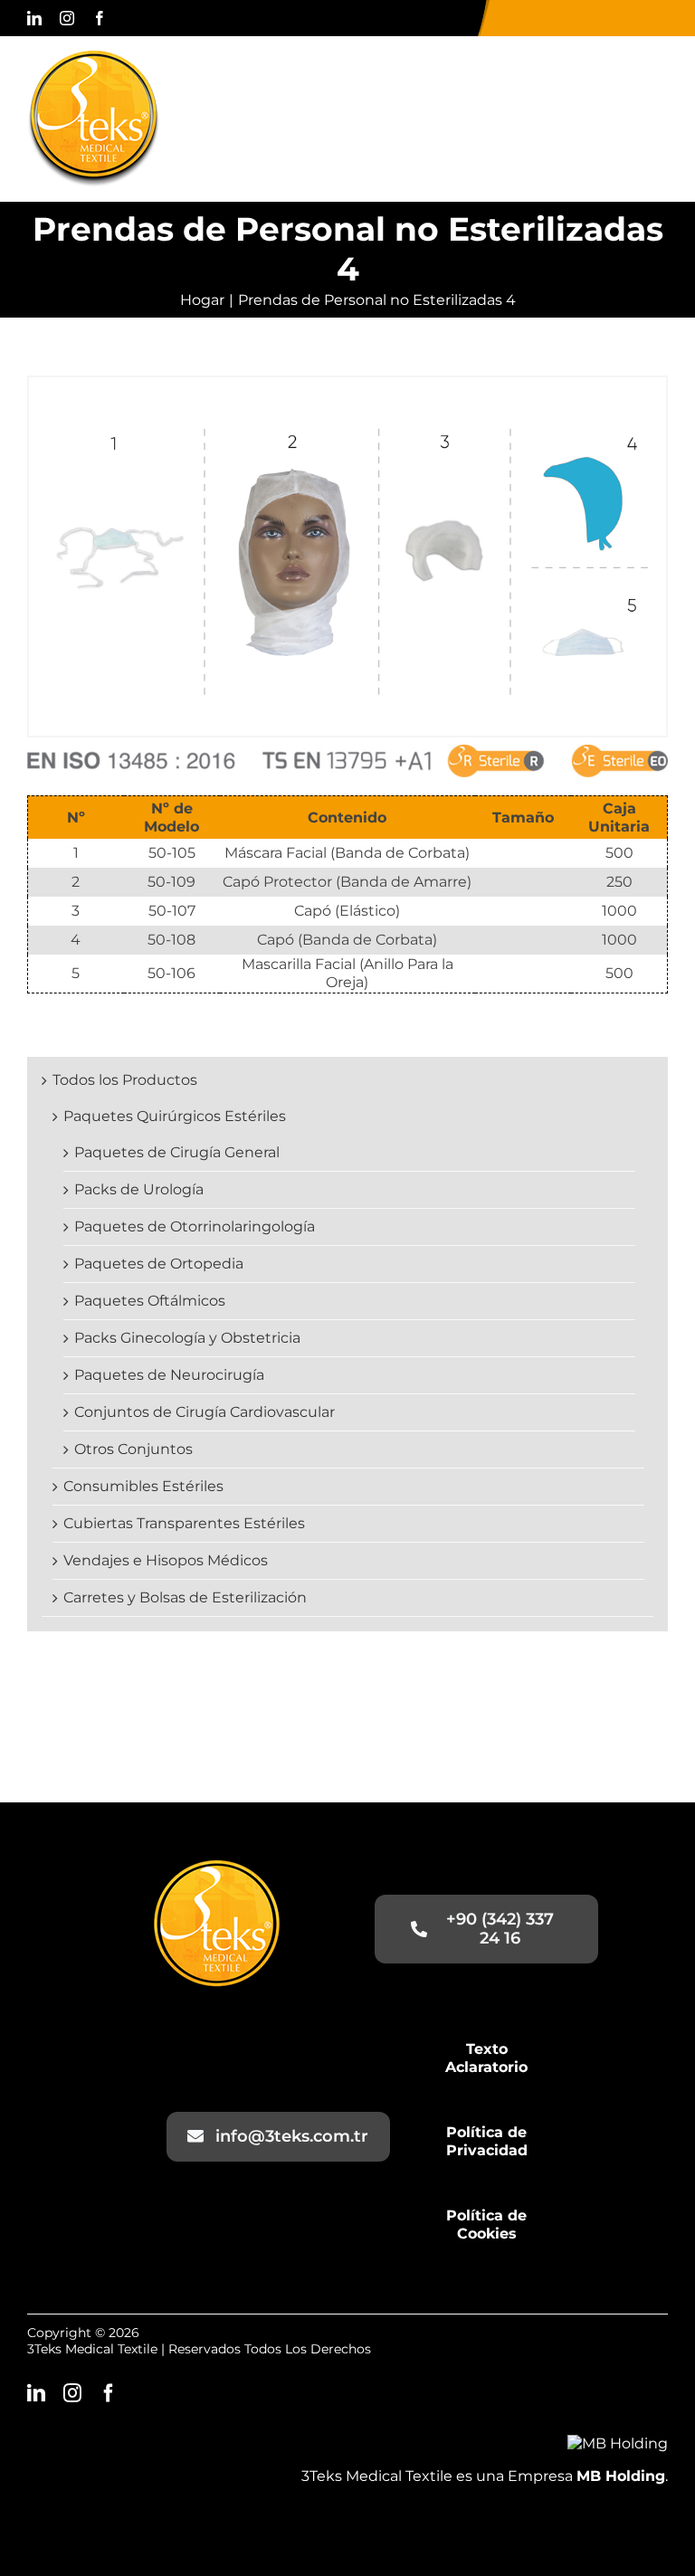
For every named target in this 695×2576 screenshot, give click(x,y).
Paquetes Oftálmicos (150, 1301)
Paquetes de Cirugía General (177, 1152)
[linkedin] (34, 18)
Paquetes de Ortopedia (159, 1264)
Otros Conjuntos (133, 1449)
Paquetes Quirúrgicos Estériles (175, 1116)
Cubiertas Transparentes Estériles (184, 1523)
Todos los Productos (125, 1080)
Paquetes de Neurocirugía (169, 1375)
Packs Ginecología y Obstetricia (187, 1338)
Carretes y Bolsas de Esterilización (185, 1597)
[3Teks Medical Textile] (94, 57)
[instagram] (67, 18)
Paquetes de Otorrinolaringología (195, 1226)
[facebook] (100, 18)
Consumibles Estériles (143, 1486)
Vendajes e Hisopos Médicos (166, 1560)
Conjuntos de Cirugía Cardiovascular (205, 1412)
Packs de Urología (139, 1189)
